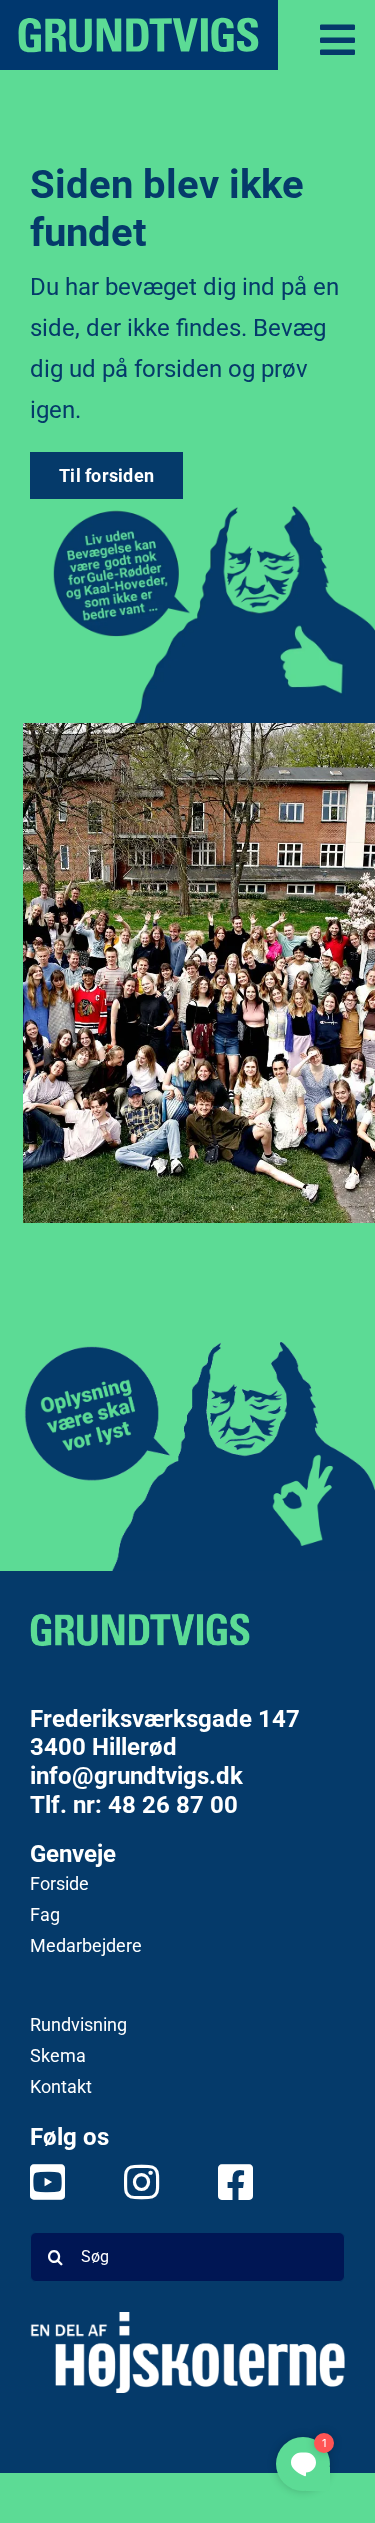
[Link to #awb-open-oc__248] (337, 40)
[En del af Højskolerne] (187, 2352)
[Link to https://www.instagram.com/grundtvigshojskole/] (131, 2182)
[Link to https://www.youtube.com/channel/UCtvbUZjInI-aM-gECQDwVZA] (37, 2182)
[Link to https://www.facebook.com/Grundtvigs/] (225, 2182)
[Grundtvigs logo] (140, 1629)
